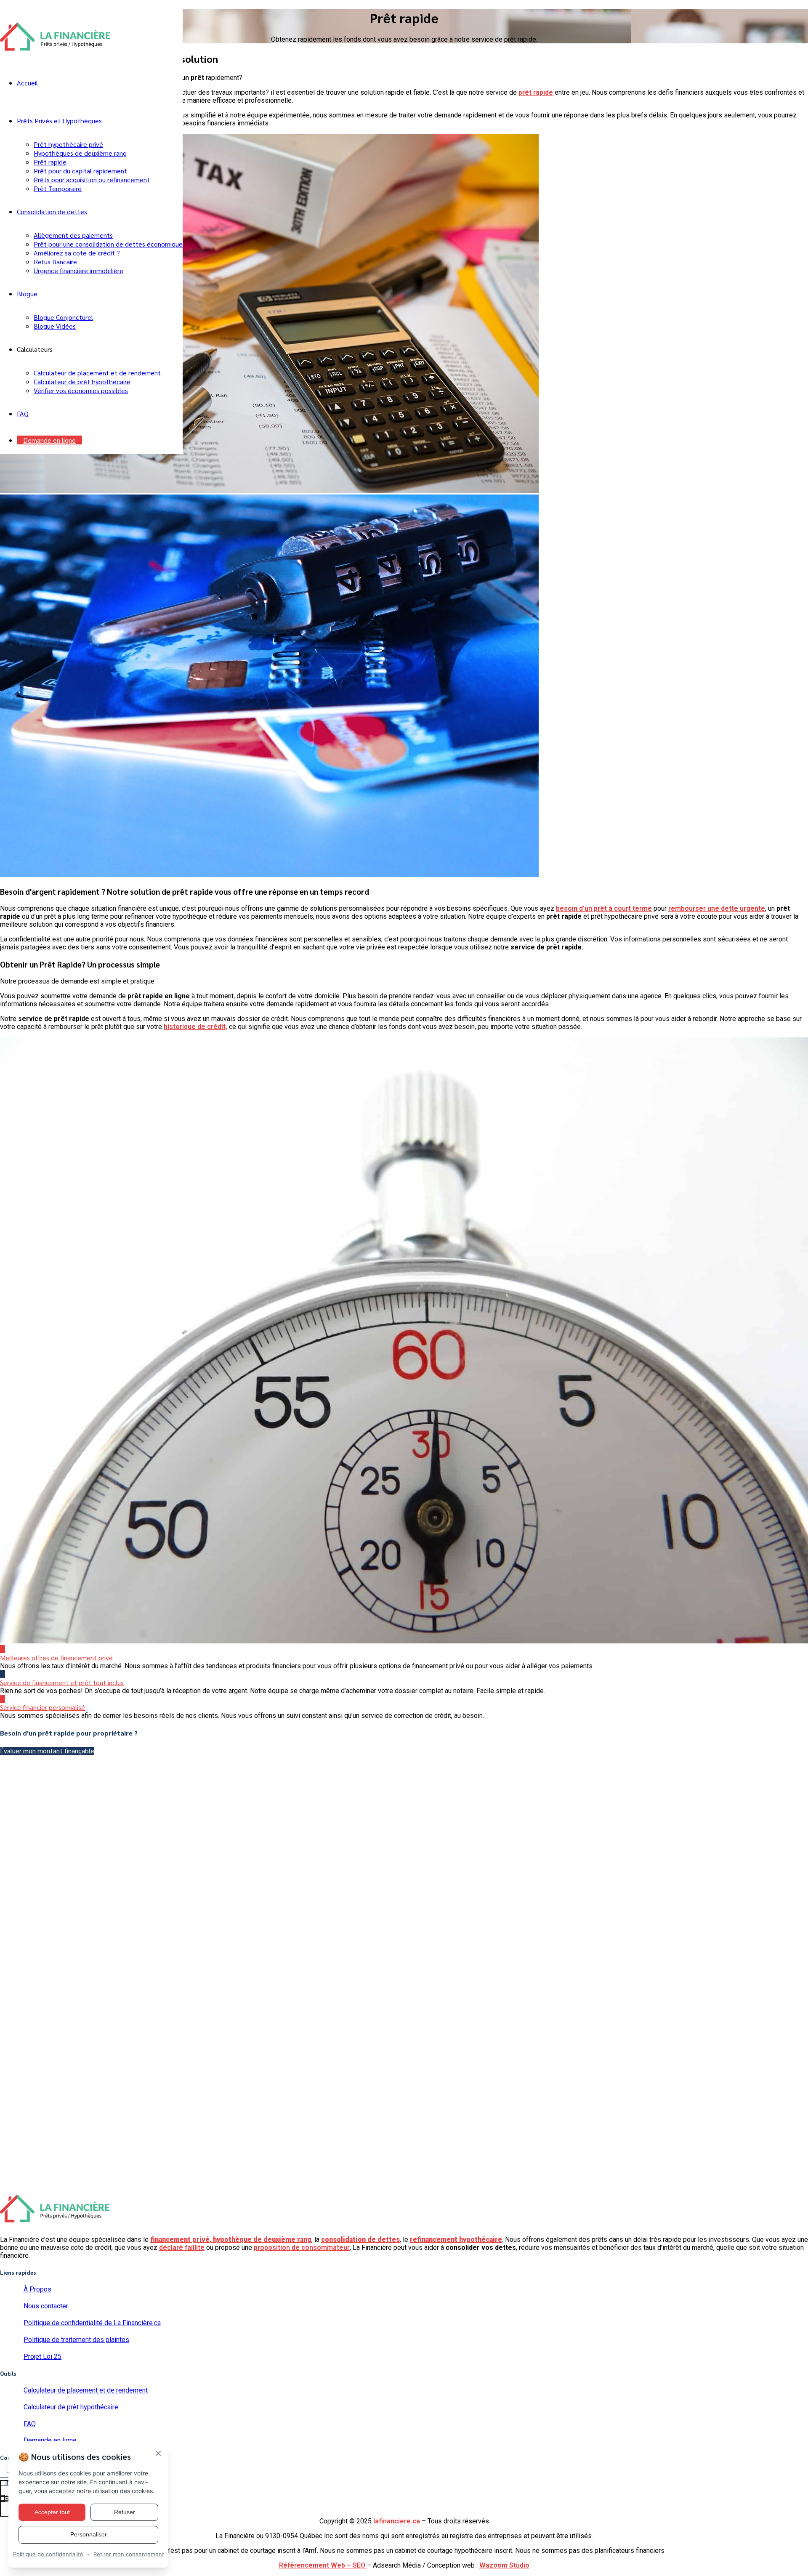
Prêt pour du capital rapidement (80, 171)
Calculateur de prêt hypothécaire (82, 381)
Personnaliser (89, 2534)
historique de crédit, (195, 1027)
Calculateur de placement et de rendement (97, 373)
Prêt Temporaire (58, 188)
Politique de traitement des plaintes (76, 2340)
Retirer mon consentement (129, 2554)
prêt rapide (536, 92)
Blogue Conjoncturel (63, 317)
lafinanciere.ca (397, 2521)
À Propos (37, 2289)
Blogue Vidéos (55, 326)
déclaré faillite (182, 2248)
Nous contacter (46, 2306)
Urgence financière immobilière (78, 270)
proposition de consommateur (302, 2248)
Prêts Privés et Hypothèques (59, 121)
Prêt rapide (50, 162)
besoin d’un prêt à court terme (604, 908)
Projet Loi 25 (43, 2357)
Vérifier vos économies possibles (81, 390)
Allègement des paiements (73, 235)
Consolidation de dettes (52, 211)
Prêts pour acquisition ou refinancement (92, 179)
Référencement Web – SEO (323, 2565)
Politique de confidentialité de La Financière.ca (92, 2323)
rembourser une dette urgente (717, 908)
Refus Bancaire (55, 262)
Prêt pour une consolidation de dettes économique (108, 244)
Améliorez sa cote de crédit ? (77, 253)
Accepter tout (52, 2512)
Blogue (27, 294)
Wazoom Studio (504, 2565)
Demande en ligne (49, 440)
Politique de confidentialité (48, 2554)
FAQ (23, 413)
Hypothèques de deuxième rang (80, 153)
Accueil (27, 83)
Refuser (125, 2512)
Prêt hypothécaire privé (68, 144)
